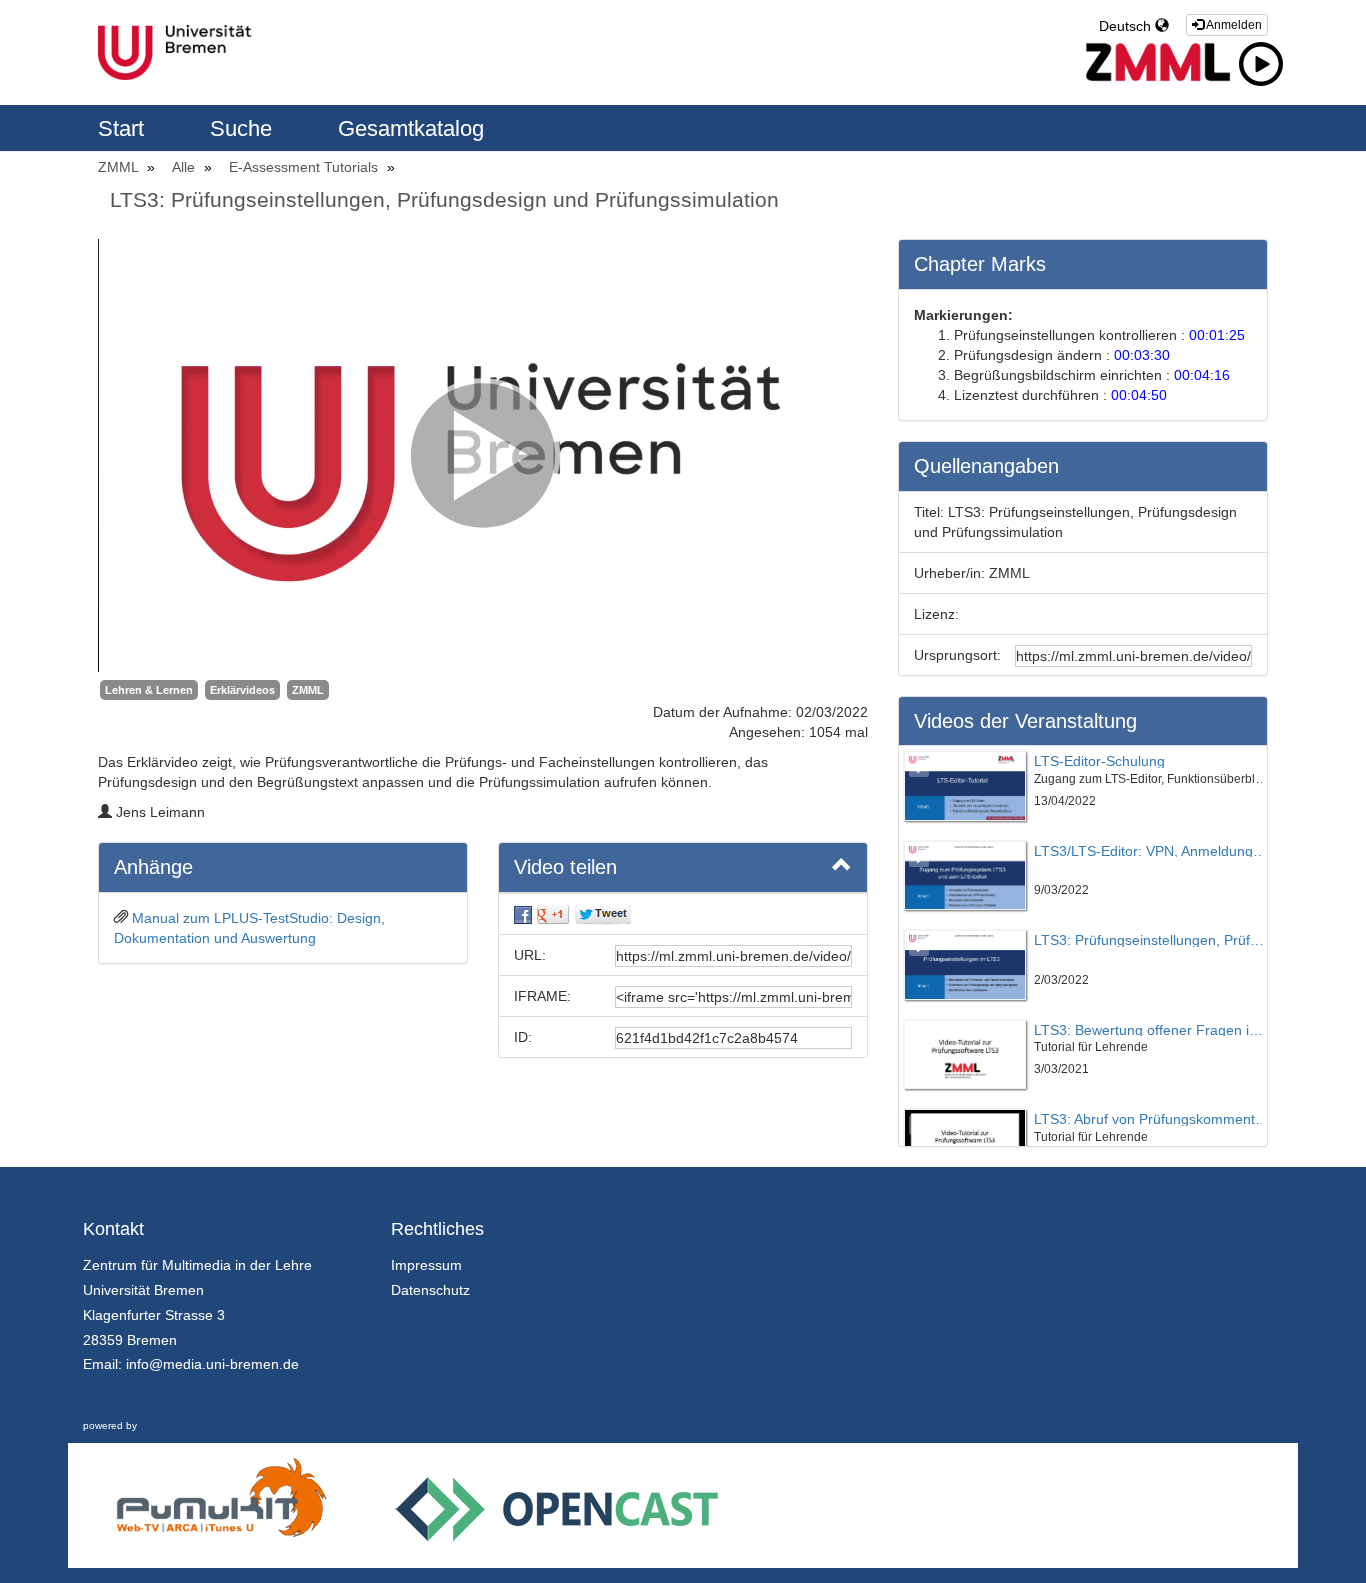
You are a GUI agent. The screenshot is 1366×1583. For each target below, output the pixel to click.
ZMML (120, 167)
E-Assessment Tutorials (305, 167)
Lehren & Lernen (149, 690)
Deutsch (1127, 26)
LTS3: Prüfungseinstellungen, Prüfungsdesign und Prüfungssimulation (444, 199)
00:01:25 (1217, 335)
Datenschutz (430, 1290)
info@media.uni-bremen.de (212, 1364)
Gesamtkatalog (411, 128)
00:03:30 (1142, 355)
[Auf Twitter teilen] (603, 914)
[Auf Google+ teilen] (553, 914)
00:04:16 (1202, 375)
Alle (185, 167)
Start (124, 128)
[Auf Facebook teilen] (523, 914)
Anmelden (1233, 25)
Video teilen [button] (565, 867)
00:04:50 (1139, 395)
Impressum (426, 1265)
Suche (244, 128)
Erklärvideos (242, 690)
